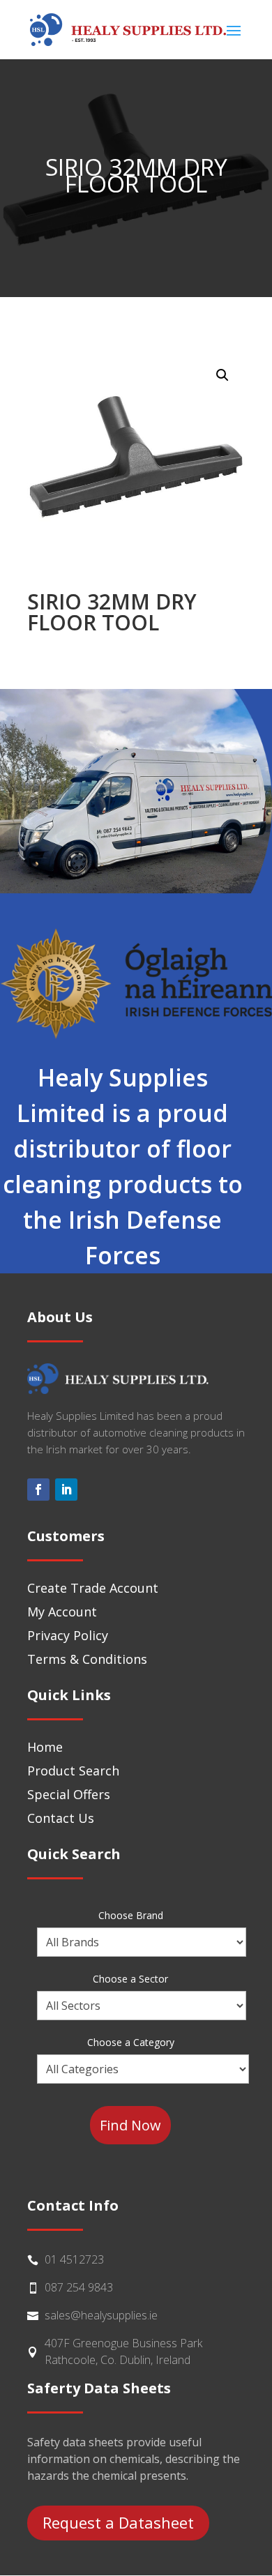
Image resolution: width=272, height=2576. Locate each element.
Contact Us (61, 1818)
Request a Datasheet (118, 2522)
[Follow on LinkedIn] (66, 1490)
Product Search (73, 1771)
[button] (222, 375)
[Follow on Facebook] (38, 1490)
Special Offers (69, 1794)
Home (45, 1747)
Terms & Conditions (87, 1659)
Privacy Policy (68, 1635)
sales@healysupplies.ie (101, 2315)
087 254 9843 (79, 2287)
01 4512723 (74, 2259)
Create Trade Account (93, 1588)
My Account (62, 1612)
